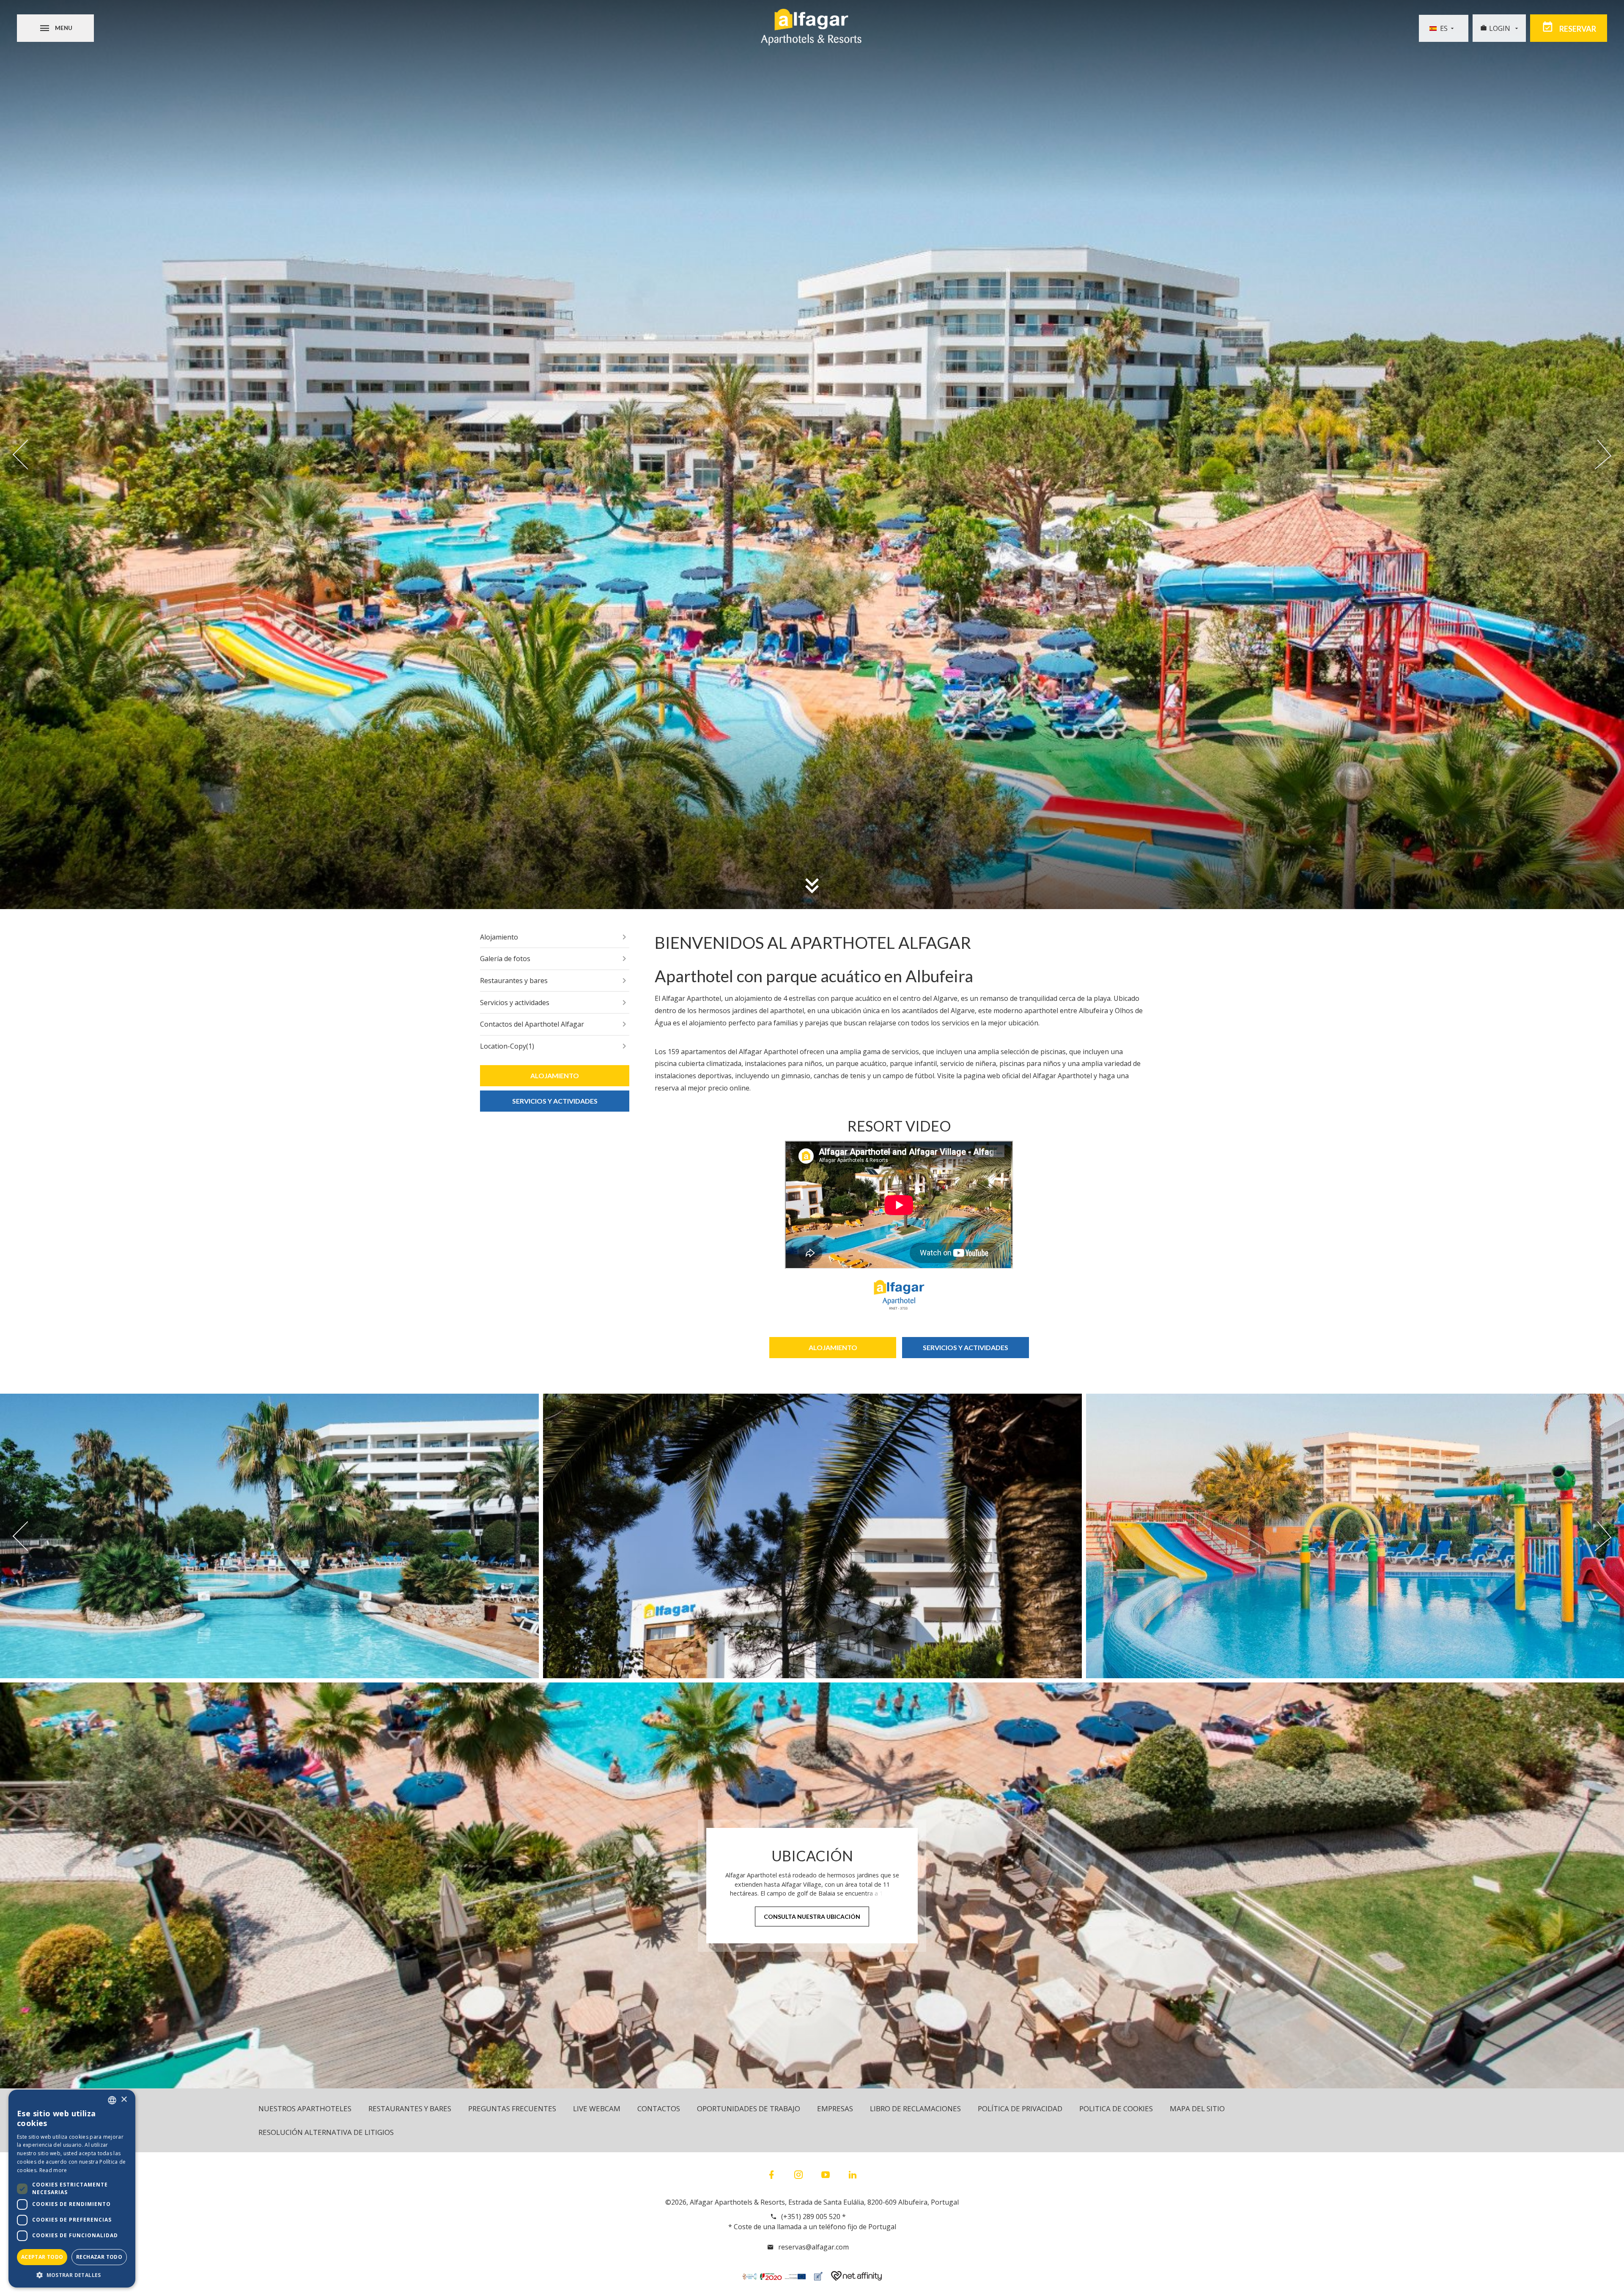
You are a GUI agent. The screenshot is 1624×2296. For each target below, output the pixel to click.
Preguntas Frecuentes (512, 2108)
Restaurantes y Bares (410, 2108)
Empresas (835, 2108)
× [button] (124, 2100)
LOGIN (1501, 28)
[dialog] (72, 2189)
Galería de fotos (505, 959)
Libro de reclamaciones (915, 2108)
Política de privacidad (1020, 2108)
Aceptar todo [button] (42, 2257)
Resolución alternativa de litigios (326, 2132)
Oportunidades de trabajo (749, 2108)
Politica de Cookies (1116, 2108)
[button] (72, 2275)
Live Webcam (597, 2108)
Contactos (659, 2108)
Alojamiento (499, 937)
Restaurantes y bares (514, 981)
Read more (53, 2170)
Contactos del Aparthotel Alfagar (532, 1024)
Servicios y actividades (515, 1003)
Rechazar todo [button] (99, 2257)
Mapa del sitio (1197, 2108)
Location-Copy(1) (507, 1046)
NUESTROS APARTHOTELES (305, 2108)
